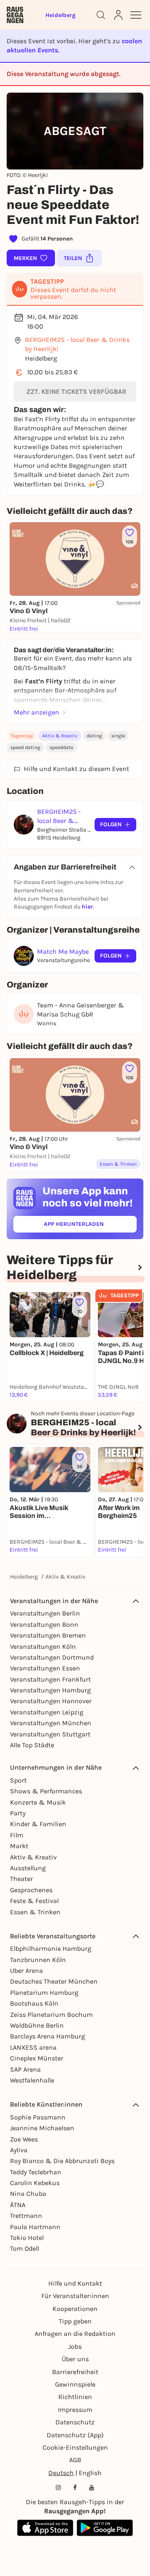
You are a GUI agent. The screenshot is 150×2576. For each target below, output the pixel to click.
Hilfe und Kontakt (75, 2283)
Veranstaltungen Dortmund (52, 1657)
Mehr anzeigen (36, 712)
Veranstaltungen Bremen (48, 1635)
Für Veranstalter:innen (75, 2296)
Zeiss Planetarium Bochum (51, 2015)
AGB (75, 2460)
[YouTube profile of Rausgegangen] (92, 2488)
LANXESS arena (33, 2047)
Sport (18, 1780)
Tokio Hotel (27, 2238)
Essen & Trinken (35, 1912)
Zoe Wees (24, 2139)
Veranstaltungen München (51, 1723)
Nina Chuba (28, 2194)
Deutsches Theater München (54, 1981)
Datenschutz (75, 2422)
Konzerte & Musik (38, 1802)
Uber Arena (26, 1971)
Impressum (75, 2410)
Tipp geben (75, 2321)
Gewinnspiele (75, 2384)
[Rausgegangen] (15, 15)
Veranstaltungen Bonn (44, 1624)
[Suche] (101, 15)
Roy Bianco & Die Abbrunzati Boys (62, 2161)
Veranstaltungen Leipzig (47, 1712)
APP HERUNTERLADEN (90, 1226)
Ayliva (19, 2150)
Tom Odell (25, 2248)
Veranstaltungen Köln (43, 1647)
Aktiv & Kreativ (60, 736)
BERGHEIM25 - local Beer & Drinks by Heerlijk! (77, 344)
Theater (21, 1879)
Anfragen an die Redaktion (75, 2334)
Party (18, 1813)
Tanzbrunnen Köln (38, 1960)
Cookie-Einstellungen (75, 2447)
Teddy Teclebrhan (36, 2172)
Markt (19, 1846)
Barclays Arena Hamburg (47, 2036)
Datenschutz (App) (75, 2435)
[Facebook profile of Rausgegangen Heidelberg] (75, 2488)
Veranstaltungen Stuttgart (50, 1734)
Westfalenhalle (32, 2080)
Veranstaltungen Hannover (51, 1701)
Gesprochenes (31, 1890)
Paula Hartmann (35, 2227)
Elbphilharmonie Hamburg (51, 1949)
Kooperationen (75, 2309)
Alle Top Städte (32, 1745)
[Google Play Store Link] (105, 2528)
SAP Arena (25, 2069)
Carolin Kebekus (35, 2183)
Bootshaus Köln (34, 2003)
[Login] (118, 15)
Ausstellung (28, 1868)
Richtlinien (75, 2397)
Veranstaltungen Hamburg (50, 1690)
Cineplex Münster (37, 2058)
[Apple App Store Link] (45, 2528)
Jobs (75, 2346)
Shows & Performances (46, 1791)
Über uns (75, 2359)
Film (17, 1835)
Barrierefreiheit (75, 2372)
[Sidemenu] (136, 15)
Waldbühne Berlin (37, 2025)
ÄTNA (18, 2205)
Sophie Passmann (38, 2117)
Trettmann (26, 2216)
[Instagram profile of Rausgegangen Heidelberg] (58, 2488)
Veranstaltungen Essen (45, 1668)
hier (87, 907)
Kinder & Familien (38, 1824)
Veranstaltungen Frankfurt (50, 1679)
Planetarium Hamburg (44, 1993)
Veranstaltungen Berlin (45, 1613)
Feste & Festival (34, 1901)
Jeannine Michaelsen (42, 2128)
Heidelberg (24, 1577)
